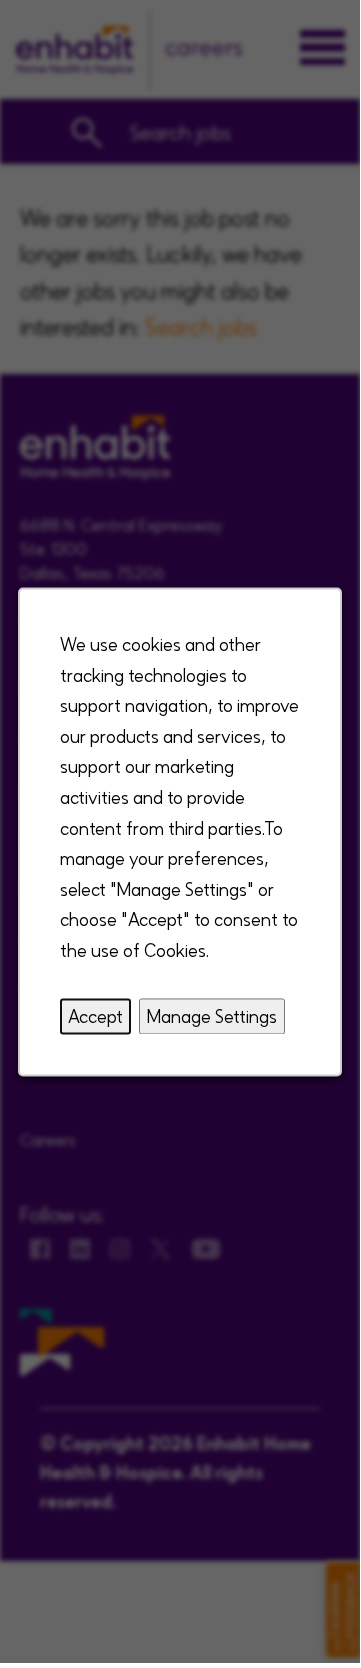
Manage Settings (212, 1014)
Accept (95, 1014)
